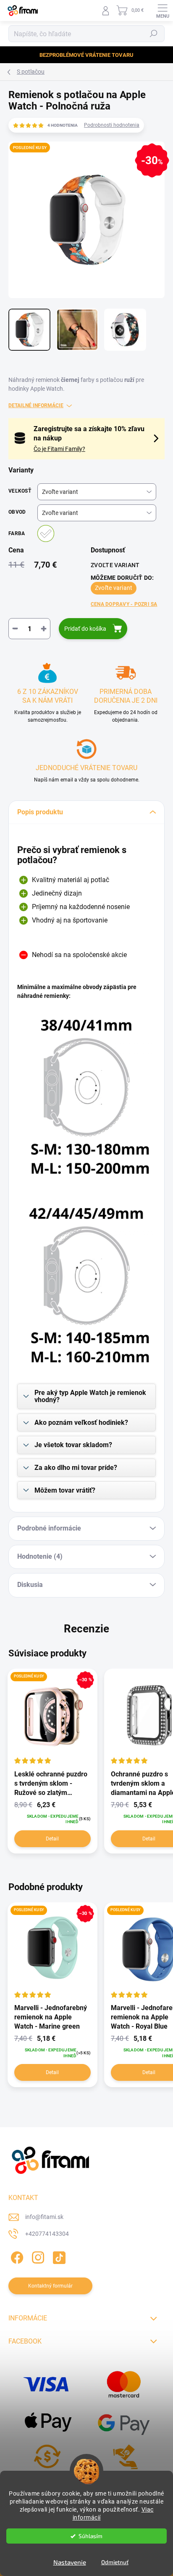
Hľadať (154, 34)
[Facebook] (16, 2256)
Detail (52, 1839)
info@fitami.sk (44, 2217)
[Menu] (163, 11)
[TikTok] (58, 2256)
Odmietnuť (115, 2562)
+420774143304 (47, 2234)
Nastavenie (70, 2562)
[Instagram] (37, 2256)
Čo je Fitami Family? (59, 449)
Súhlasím (90, 2536)
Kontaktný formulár (50, 2286)
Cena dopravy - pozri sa (124, 604)
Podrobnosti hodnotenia (112, 125)
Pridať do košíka (85, 629)
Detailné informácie (36, 405)
